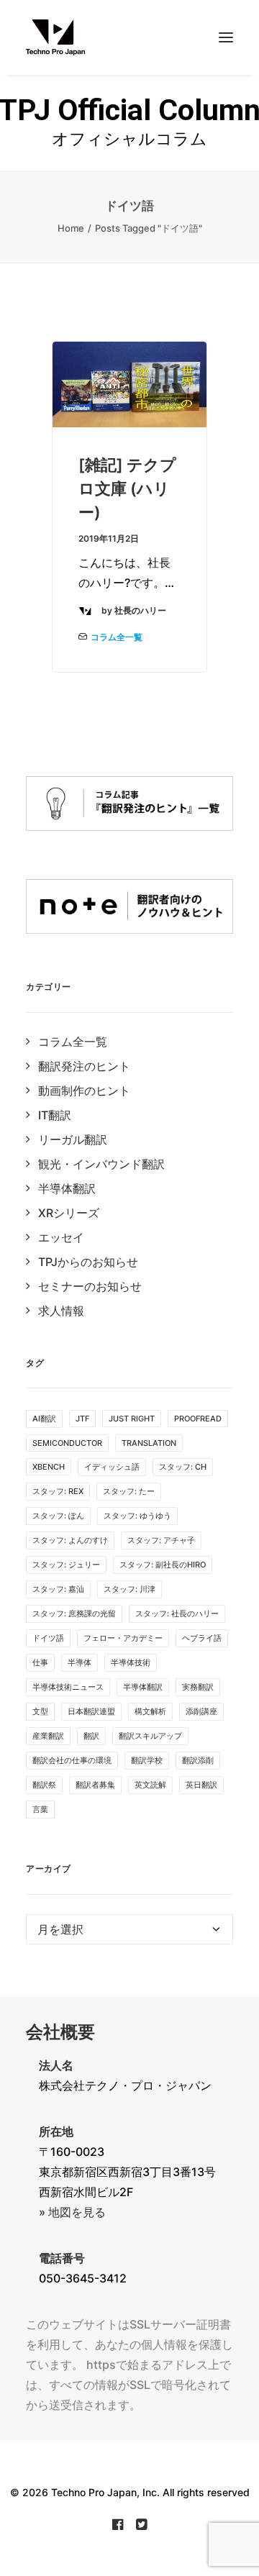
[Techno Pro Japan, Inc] (129, 37)
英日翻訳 (201, 1785)
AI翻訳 (44, 1419)
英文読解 (150, 1785)
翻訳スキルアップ (150, 1736)
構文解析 (150, 1711)
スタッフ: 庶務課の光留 (74, 1614)
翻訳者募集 (95, 1785)
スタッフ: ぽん (58, 1516)
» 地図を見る (72, 2212)
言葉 (40, 1809)
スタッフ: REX (58, 1491)
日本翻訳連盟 (91, 1711)
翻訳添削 (198, 1760)
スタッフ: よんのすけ (70, 1540)
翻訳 (91, 1736)
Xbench (49, 1467)
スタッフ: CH (183, 1467)
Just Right (132, 1419)
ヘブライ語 (202, 1638)
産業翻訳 (48, 1736)
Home (71, 228)
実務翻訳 (198, 1687)
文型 (40, 1711)
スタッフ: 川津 (129, 1589)
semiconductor (67, 1443)
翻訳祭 (44, 1785)
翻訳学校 (147, 1760)
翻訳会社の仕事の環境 (72, 1760)
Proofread (198, 1419)
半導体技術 (131, 1662)
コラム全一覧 (117, 637)
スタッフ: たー (129, 1491)
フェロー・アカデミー (123, 1638)
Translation (149, 1443)
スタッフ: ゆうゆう (137, 1516)
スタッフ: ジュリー (66, 1565)
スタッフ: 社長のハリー (177, 1614)
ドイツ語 (48, 1638)
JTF (82, 1419)
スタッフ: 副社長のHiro (163, 1565)
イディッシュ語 (112, 1467)
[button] (226, 37)
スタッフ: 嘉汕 (58, 1589)
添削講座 (201, 1711)
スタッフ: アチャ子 (161, 1540)
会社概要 (60, 2032)
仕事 (40, 1662)
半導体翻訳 (143, 1687)
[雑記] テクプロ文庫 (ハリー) (127, 488)
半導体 (79, 1662)
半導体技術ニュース (68, 1687)
